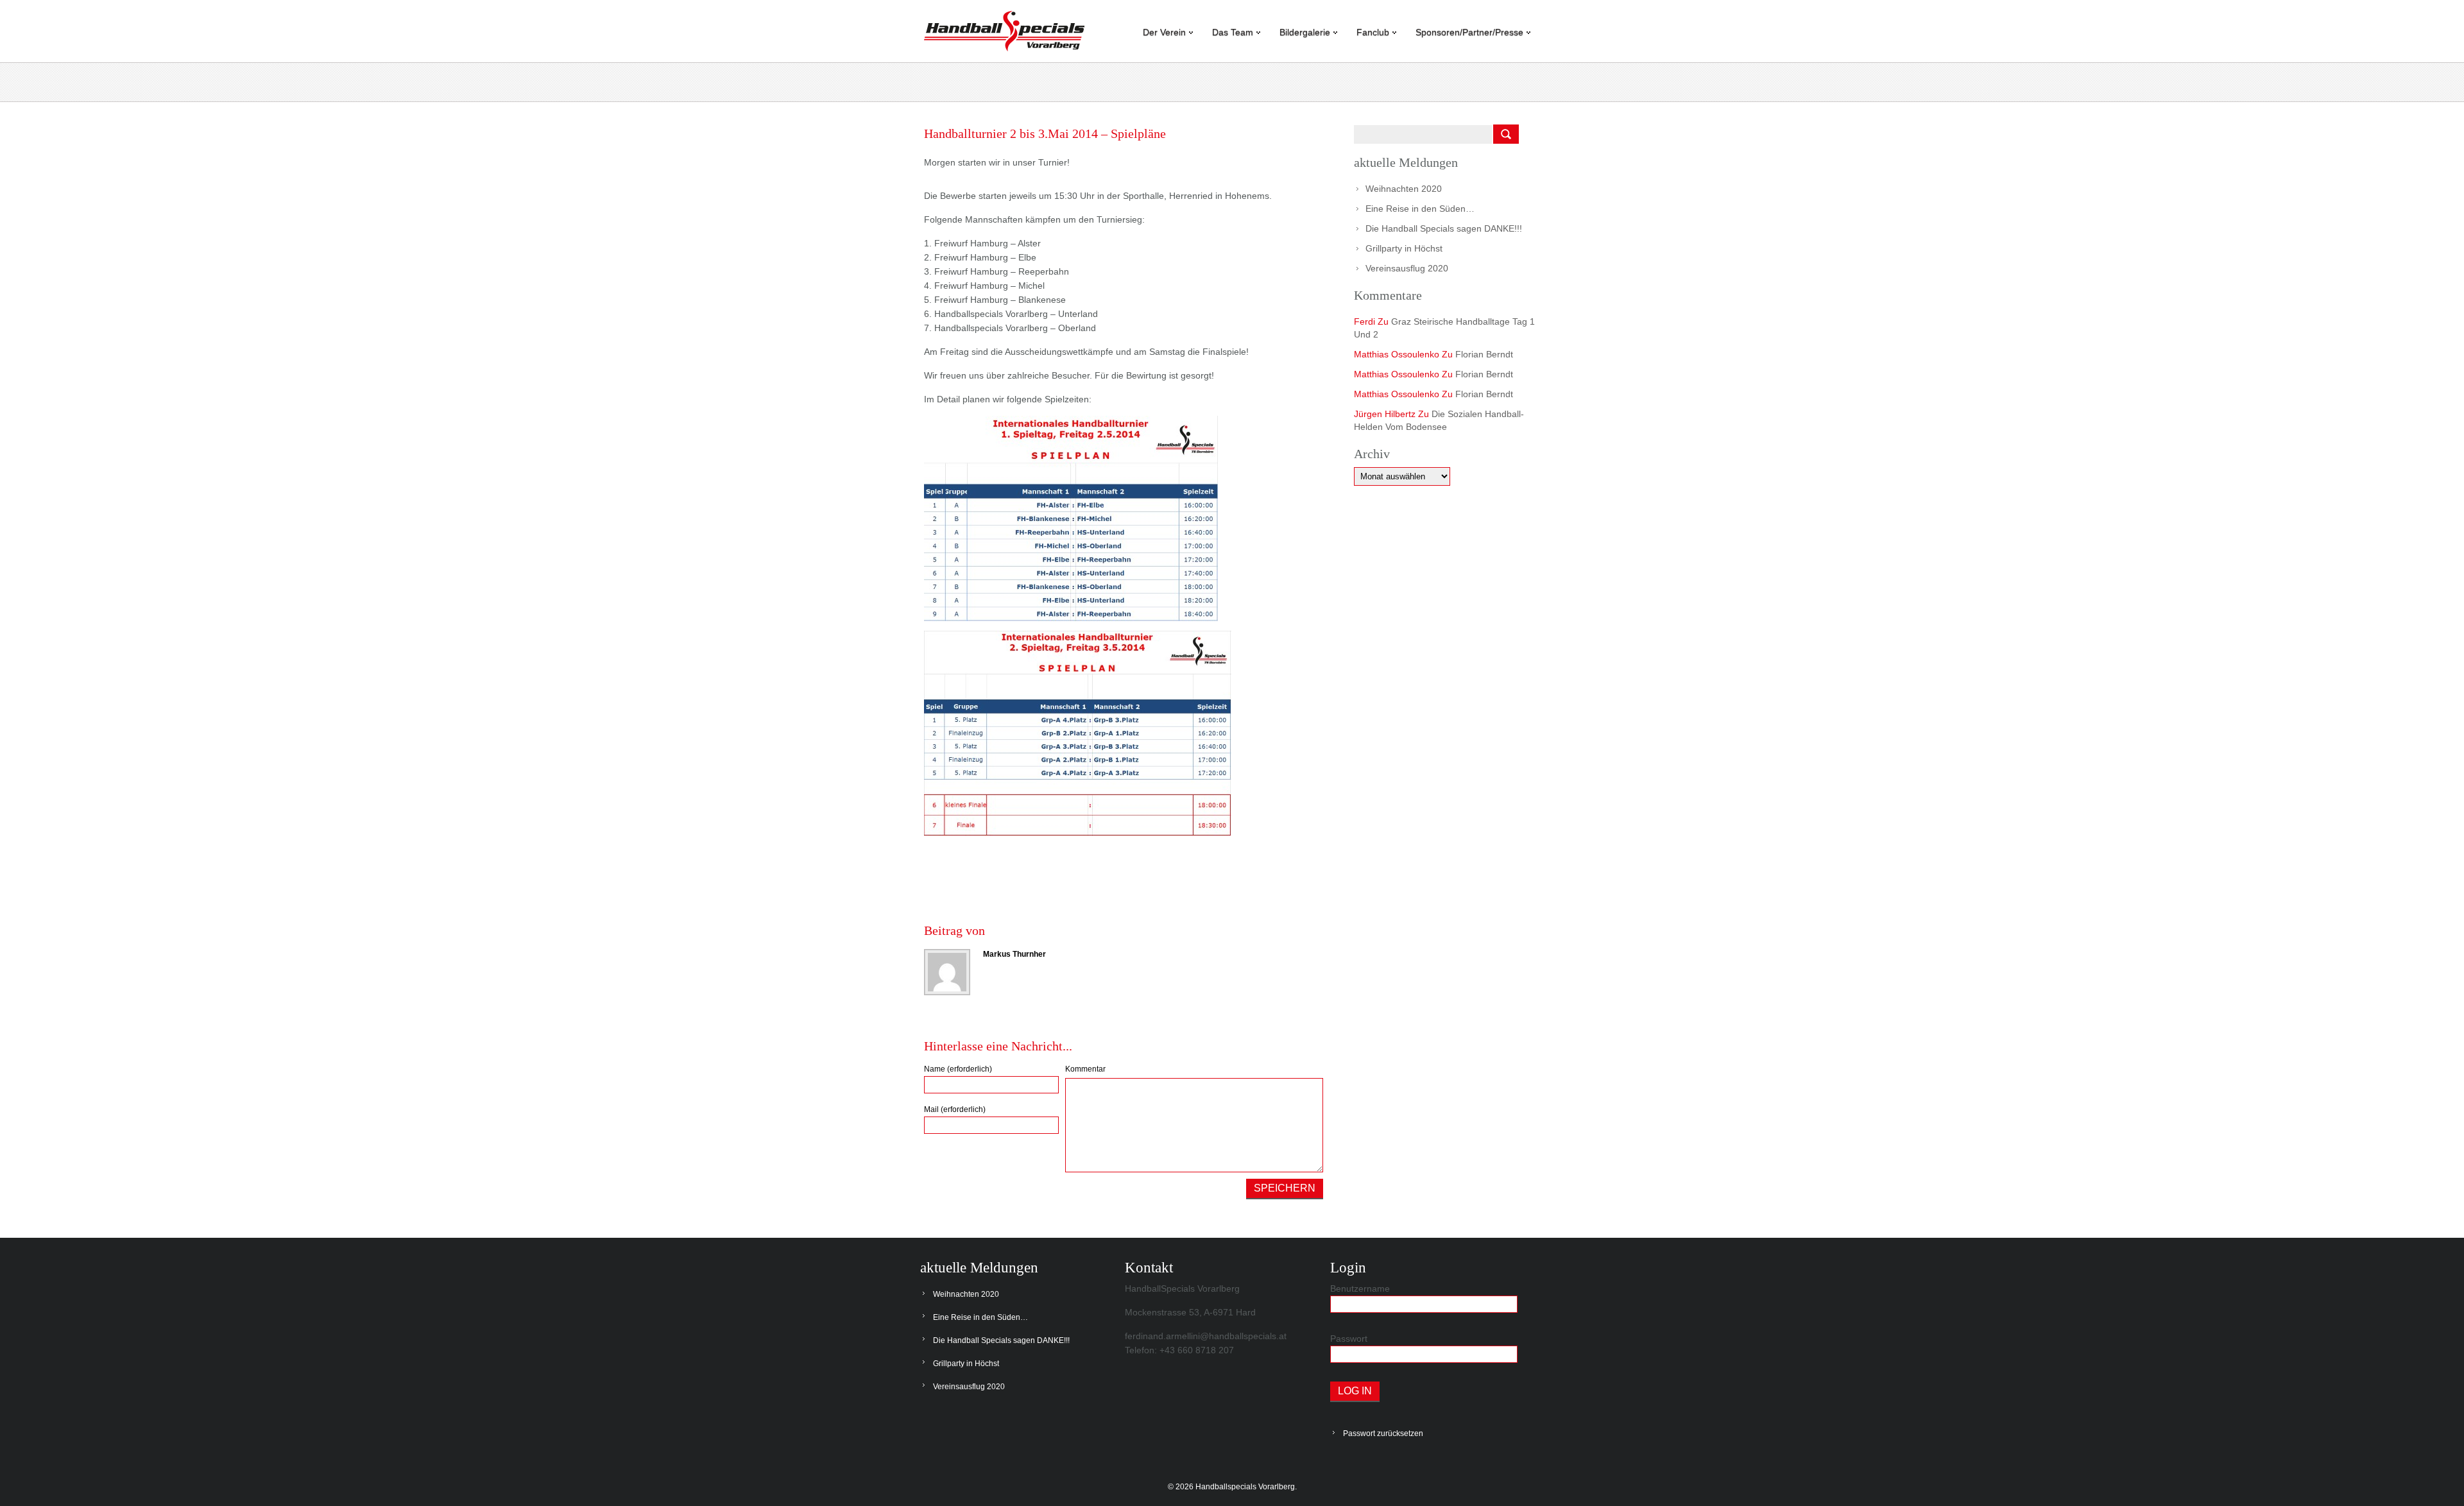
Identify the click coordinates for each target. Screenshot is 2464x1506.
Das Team (1233, 32)
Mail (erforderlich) (955, 1109)
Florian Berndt (1484, 354)
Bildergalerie (1305, 32)
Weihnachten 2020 (1404, 189)
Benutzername (1360, 1288)
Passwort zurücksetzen (1383, 1433)
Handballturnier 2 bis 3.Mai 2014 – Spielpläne (1045, 133)
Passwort (1349, 1339)
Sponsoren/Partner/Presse (1469, 32)
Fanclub (1373, 32)
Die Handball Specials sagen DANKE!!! (1444, 228)
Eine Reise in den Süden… (1420, 209)
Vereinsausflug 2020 (1407, 268)
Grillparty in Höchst (1404, 248)
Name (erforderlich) (958, 1069)
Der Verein (1164, 32)
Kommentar (1085, 1069)
